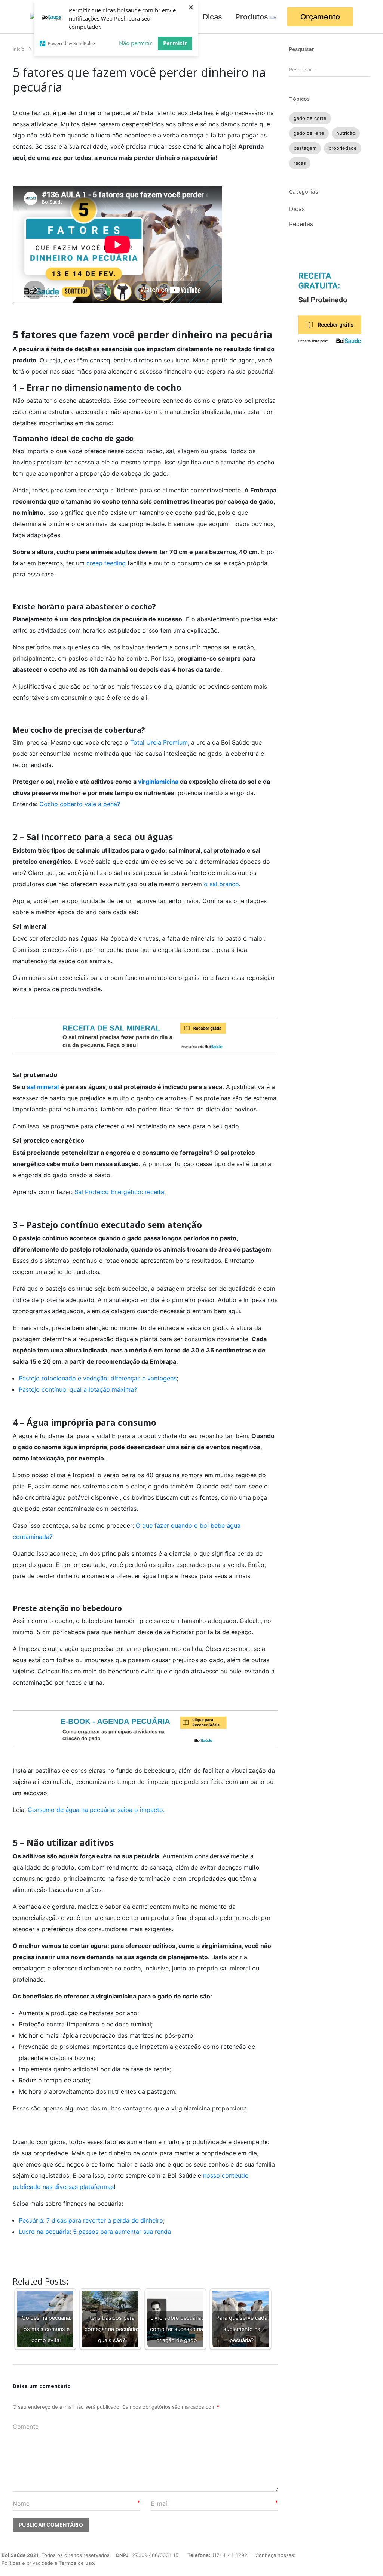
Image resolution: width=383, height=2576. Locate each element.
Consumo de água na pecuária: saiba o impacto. (96, 1810)
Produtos (252, 17)
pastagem (305, 148)
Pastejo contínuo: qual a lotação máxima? (78, 1389)
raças (300, 163)
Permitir (175, 43)
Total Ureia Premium (159, 742)
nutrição (346, 133)
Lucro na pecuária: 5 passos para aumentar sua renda (95, 2232)
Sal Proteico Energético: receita (119, 1192)
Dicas (212, 17)
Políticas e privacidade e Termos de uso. (48, 2563)
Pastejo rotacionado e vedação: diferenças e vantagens (98, 1378)
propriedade (343, 148)
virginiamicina (158, 782)
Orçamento (320, 17)
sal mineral (43, 1087)
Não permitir (135, 43)
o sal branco (221, 884)
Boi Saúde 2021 (20, 2555)
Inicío (19, 49)
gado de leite (309, 133)
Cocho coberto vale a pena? (80, 804)
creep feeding (106, 563)
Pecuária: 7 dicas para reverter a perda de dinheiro (91, 2220)
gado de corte (310, 118)
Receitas (301, 224)
